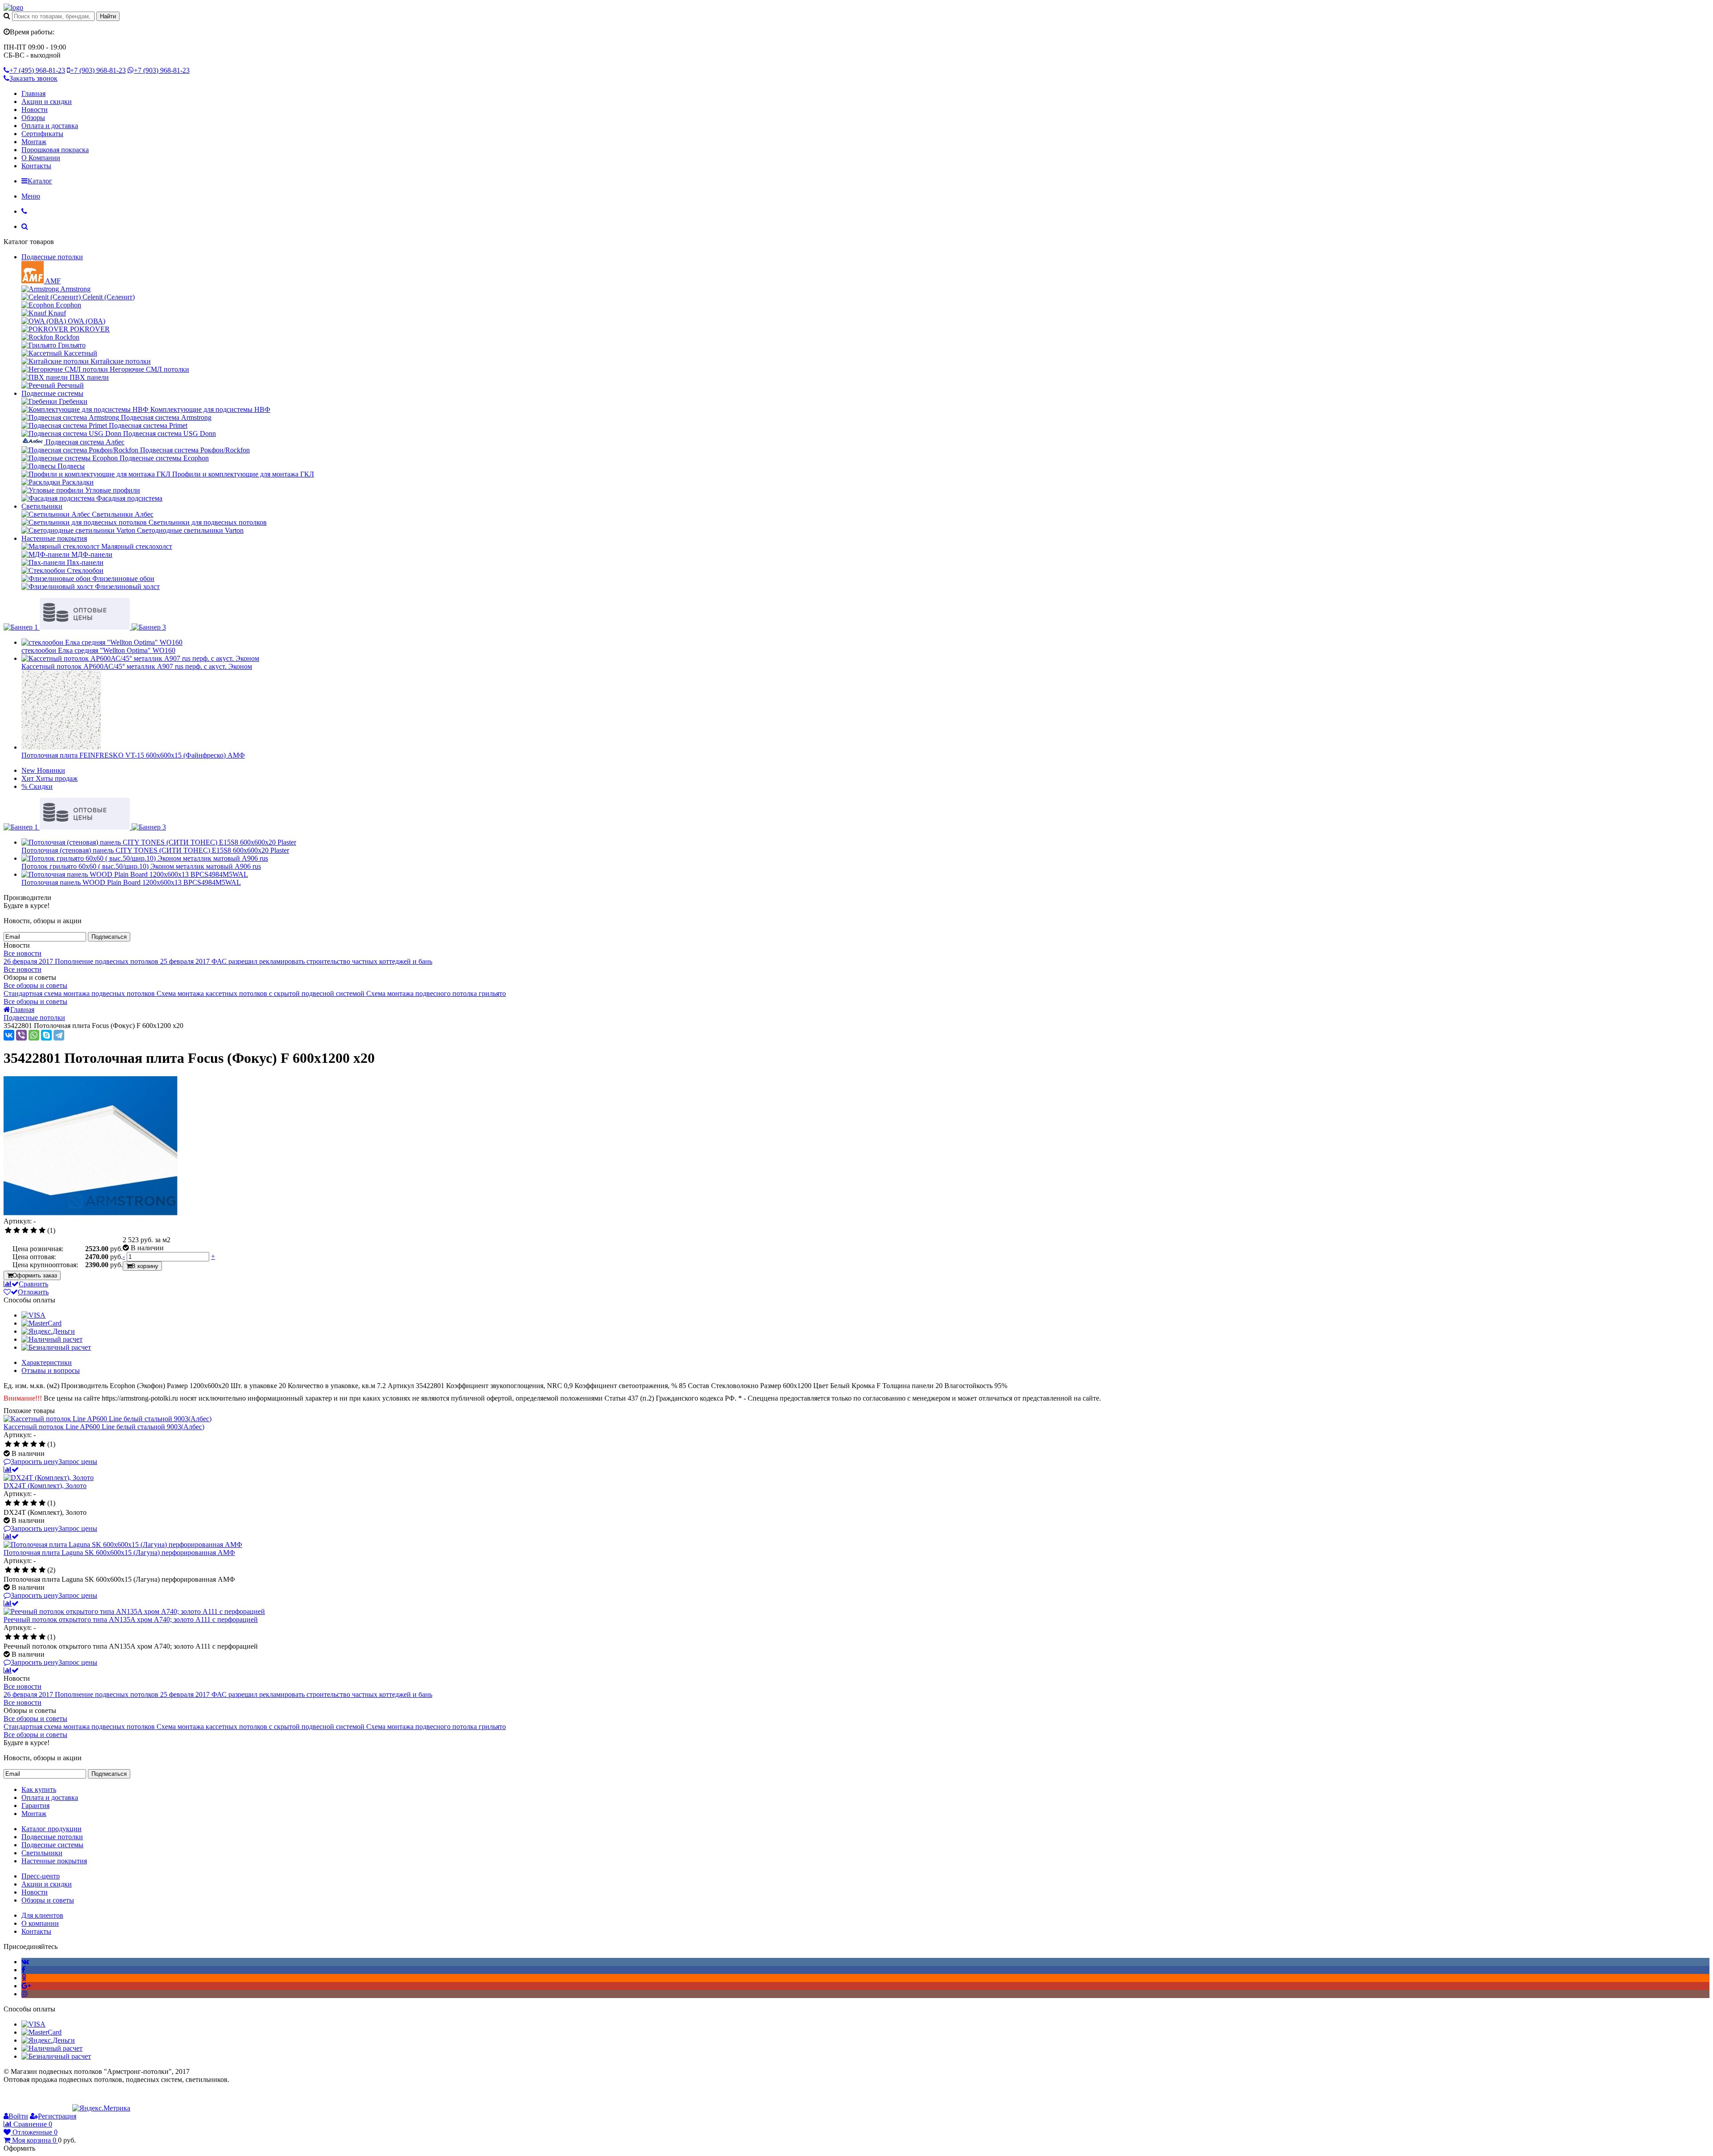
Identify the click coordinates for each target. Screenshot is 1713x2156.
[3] (25, 1231)
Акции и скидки (47, 102)
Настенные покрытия (54, 538)
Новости (35, 110)
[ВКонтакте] (9, 1035)
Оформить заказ (35, 1275)
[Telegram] (59, 1035)
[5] (42, 1231)
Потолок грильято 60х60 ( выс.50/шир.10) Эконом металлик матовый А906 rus (141, 866)
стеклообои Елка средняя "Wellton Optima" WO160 (98, 650)
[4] (34, 1231)
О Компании (41, 158)
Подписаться (109, 937)
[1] (8, 1231)
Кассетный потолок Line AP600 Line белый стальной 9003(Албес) (104, 1427)
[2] (17, 1231)
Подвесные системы (52, 393)
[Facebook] (23, 1970)
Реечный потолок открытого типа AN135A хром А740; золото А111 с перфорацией (131, 1619)
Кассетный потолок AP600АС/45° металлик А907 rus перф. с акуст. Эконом (137, 666)
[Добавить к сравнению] (11, 1470)
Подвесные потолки (52, 257)
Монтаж (34, 142)
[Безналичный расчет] (56, 1347)
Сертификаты (42, 134)
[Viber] (21, 1035)
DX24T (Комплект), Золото (45, 1486)
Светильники (42, 506)
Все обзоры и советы (35, 985)
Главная (33, 93)
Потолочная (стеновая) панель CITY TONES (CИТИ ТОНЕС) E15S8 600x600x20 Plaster (155, 850)
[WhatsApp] (34, 1035)
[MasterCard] (41, 1323)
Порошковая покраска (55, 150)
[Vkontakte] (25, 1962)
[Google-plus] (26, 1986)
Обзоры (33, 118)
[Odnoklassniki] (24, 1978)
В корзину (145, 1266)
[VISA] (33, 1315)
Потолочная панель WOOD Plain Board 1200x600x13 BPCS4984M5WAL (131, 882)
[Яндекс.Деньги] (48, 1331)
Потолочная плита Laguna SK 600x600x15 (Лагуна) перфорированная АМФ (119, 1553)
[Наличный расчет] (52, 1339)
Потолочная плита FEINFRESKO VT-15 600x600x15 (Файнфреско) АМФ (133, 755)
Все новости (23, 953)
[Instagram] (25, 1994)
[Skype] (46, 1035)
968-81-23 (37, 70)
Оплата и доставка (50, 126)
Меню (31, 196)
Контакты (36, 166)
